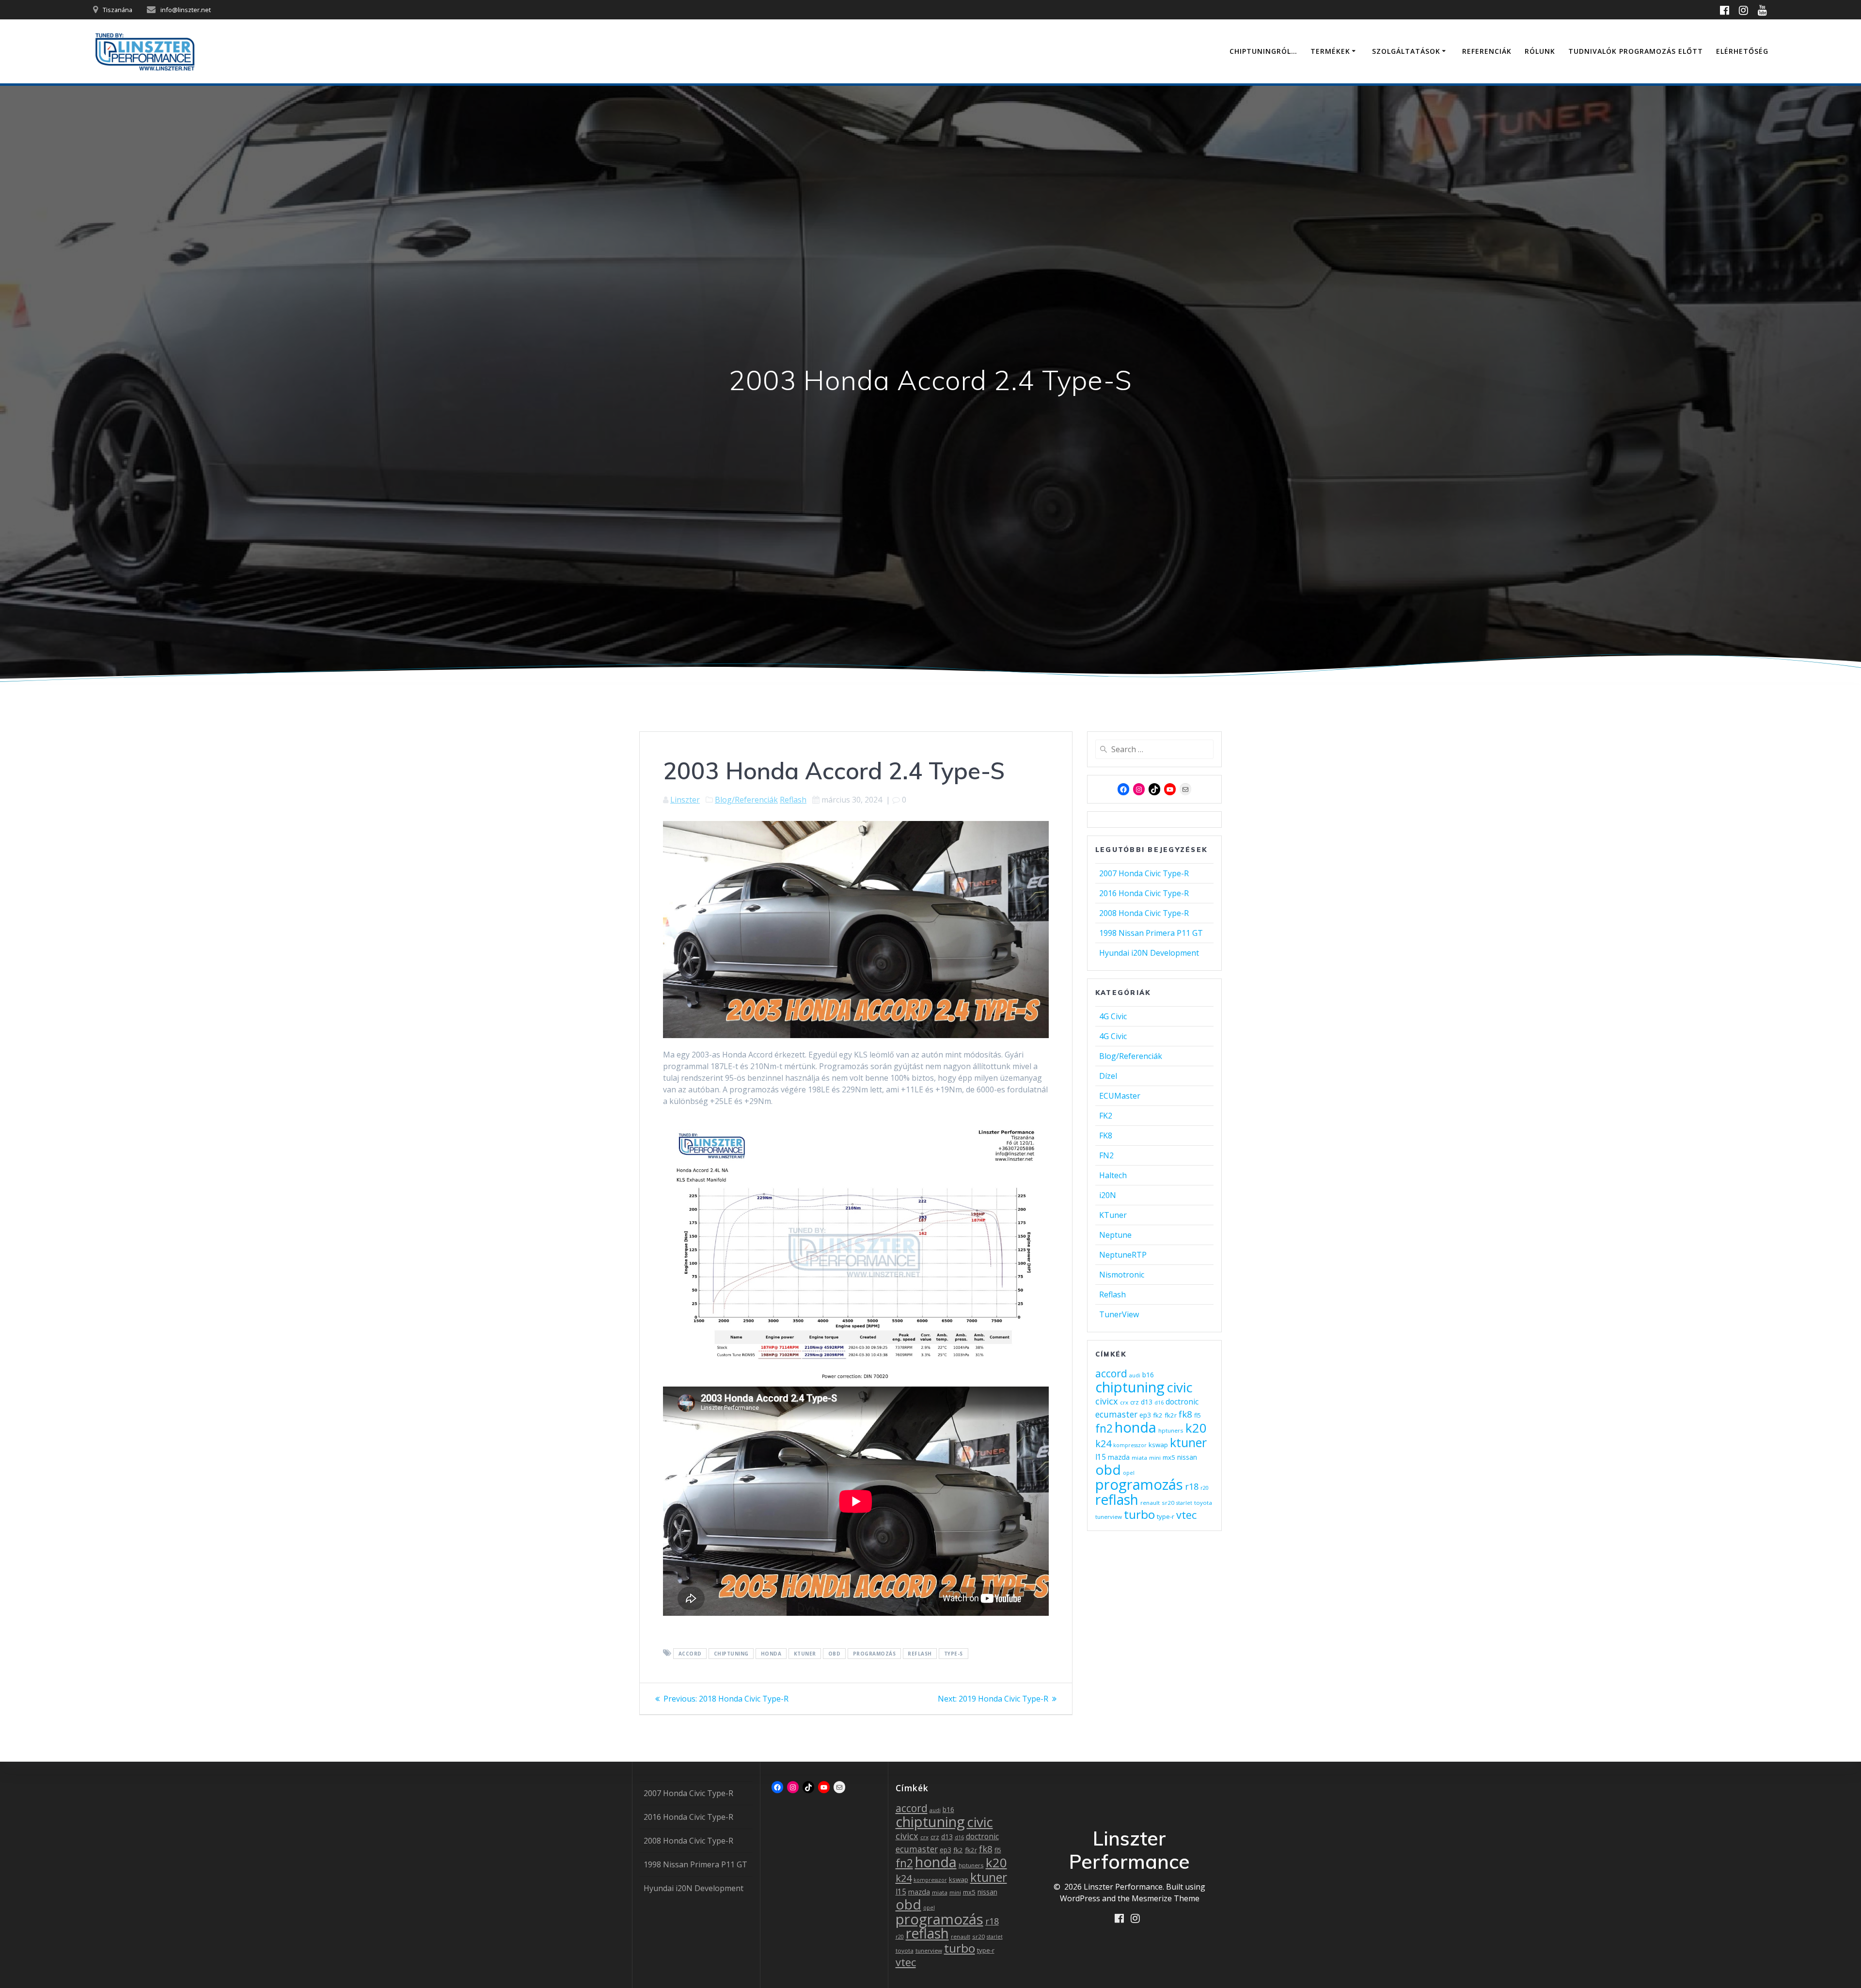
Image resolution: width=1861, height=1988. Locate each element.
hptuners (1171, 1430)
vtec (1186, 1515)
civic (1180, 1387)
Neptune (1115, 1235)
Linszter (685, 800)
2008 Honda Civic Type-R (1144, 913)
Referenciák (1487, 51)
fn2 (1104, 1428)
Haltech (1113, 1175)
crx (1124, 1402)
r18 (1192, 1486)
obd (835, 1654)
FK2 (1106, 1116)
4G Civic (1113, 1016)
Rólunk (1540, 51)
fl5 (1198, 1415)
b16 (1148, 1375)
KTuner (1113, 1215)
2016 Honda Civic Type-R (1144, 893)
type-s (954, 1654)
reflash (920, 1654)
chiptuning (731, 1654)
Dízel (1108, 1076)
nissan (1187, 1457)
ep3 (1145, 1415)
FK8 (1106, 1136)
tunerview (1109, 1517)
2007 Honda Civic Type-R (1144, 873)
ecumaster (1116, 1414)
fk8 (1185, 1414)
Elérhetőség (1742, 51)
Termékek (1330, 51)
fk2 (1158, 1415)
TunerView (1119, 1314)
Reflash (793, 800)
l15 (1101, 1457)
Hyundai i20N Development (1149, 953)
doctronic (1182, 1402)
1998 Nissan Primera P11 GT (1151, 933)
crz (1135, 1402)
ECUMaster (1120, 1096)
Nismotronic (1122, 1275)
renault (1150, 1503)
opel (1129, 1473)
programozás (875, 1654)
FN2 (1106, 1155)
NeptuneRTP (1123, 1255)
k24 (1103, 1444)
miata (1139, 1458)
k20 (1196, 1428)
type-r (1166, 1516)
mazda (1119, 1457)
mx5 (1169, 1457)
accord (690, 1654)
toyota (1203, 1503)
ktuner (805, 1654)
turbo (1139, 1514)
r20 (1205, 1488)
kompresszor (1130, 1445)
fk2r (1171, 1415)
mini (1155, 1458)
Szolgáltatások (1406, 51)
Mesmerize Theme (1166, 1898)
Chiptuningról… (1263, 51)
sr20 (1168, 1503)
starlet (1184, 1503)
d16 (1159, 1403)
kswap (1158, 1445)
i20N (1108, 1195)
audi (1135, 1375)
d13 (1147, 1402)
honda (771, 1654)
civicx (1107, 1401)
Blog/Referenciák (746, 800)
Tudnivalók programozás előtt (1636, 51)
